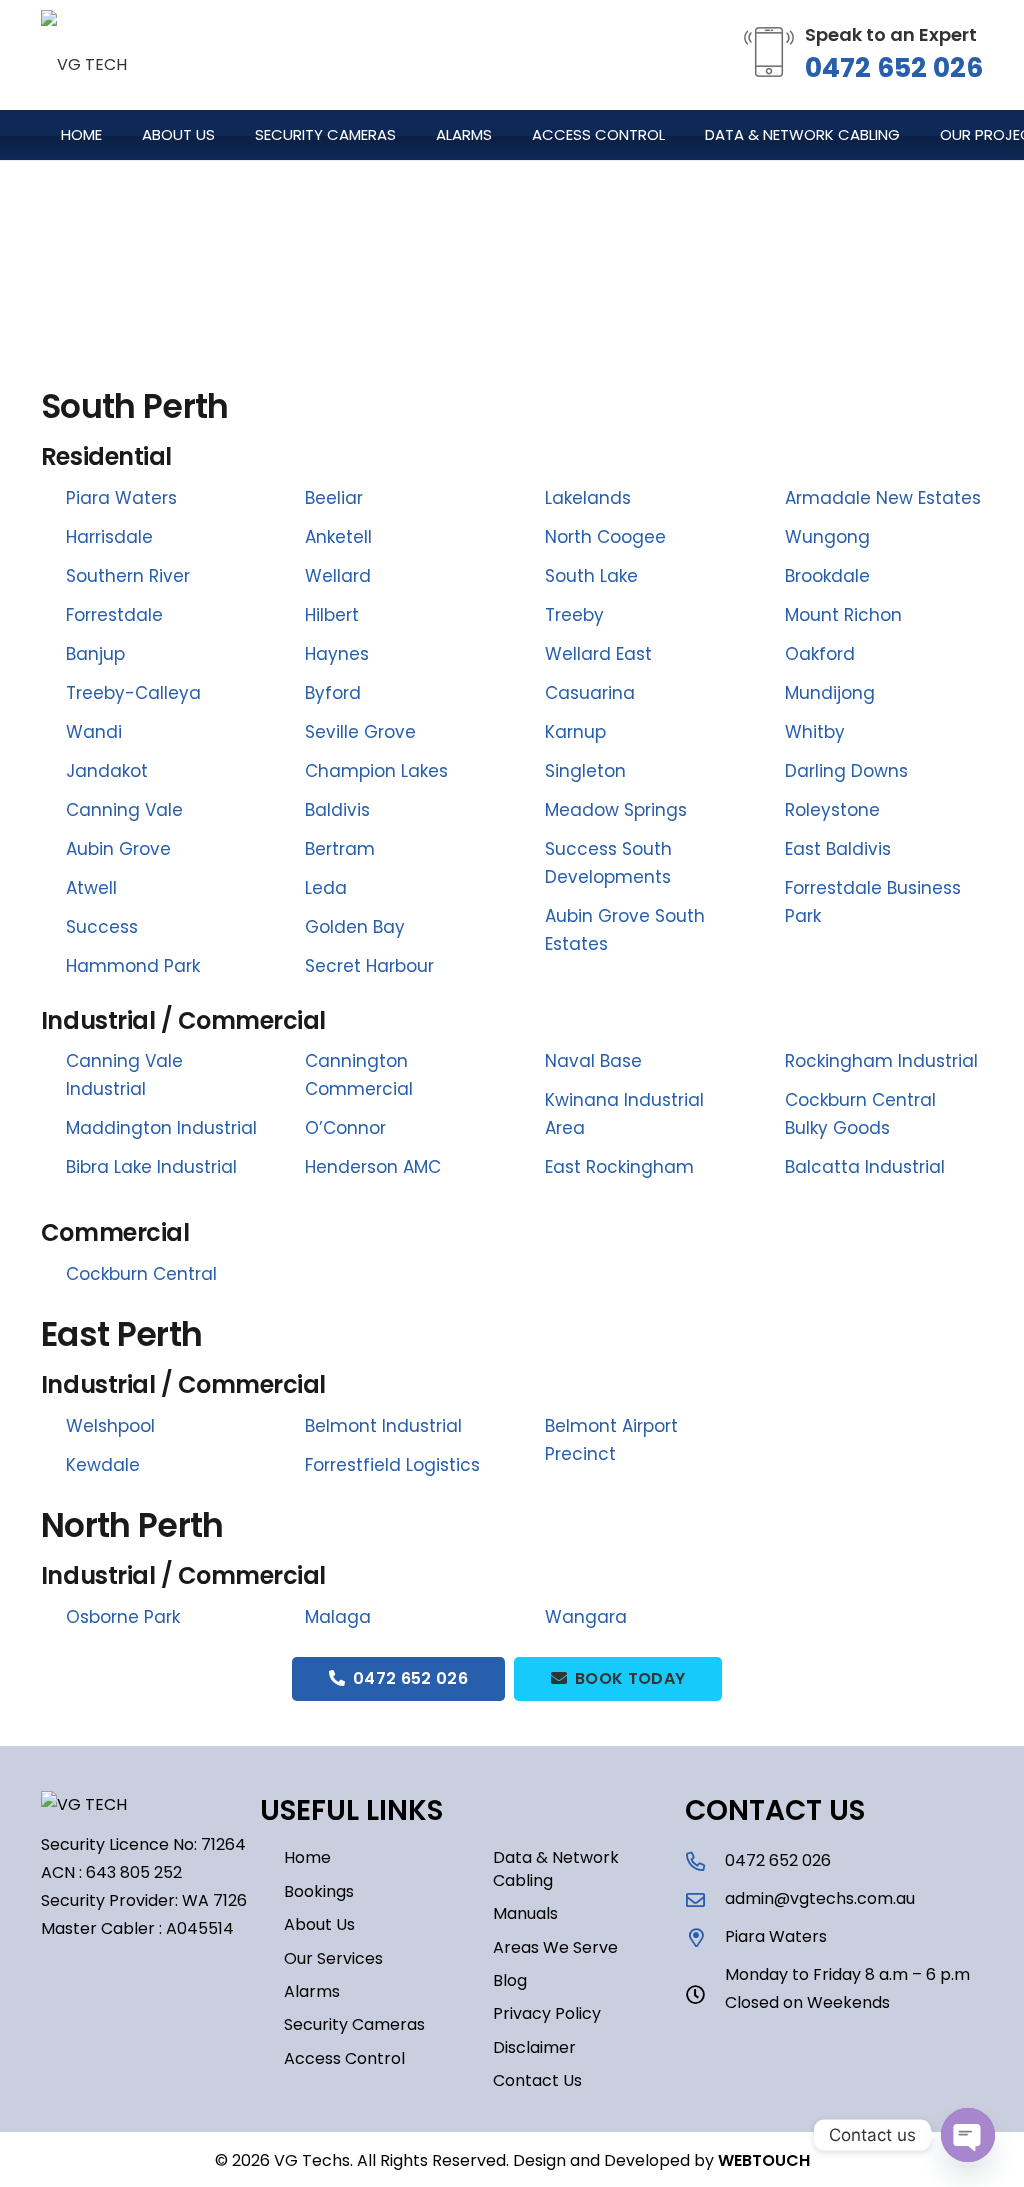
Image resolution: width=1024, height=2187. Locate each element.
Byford (333, 693)
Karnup (575, 732)
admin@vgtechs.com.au (820, 1898)
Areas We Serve (555, 1947)
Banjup (95, 654)
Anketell (338, 537)
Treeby (574, 615)
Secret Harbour (369, 966)
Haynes (337, 654)
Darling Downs (846, 771)
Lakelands (588, 498)
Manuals (525, 1913)
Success (102, 927)
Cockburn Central (141, 1274)
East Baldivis (838, 849)
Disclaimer (534, 2047)
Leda (326, 888)
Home (307, 1857)
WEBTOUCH (764, 2160)
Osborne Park (123, 1617)
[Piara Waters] (705, 1937)
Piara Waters (121, 498)
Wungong (827, 537)
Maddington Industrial (161, 1128)
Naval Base (593, 1061)
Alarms (312, 1991)
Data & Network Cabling (556, 1868)
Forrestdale (114, 615)
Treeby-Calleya (133, 693)
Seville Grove (360, 732)
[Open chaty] (968, 2135)
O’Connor (345, 1128)
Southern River (128, 576)
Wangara (586, 1617)
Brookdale (827, 576)
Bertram (340, 849)
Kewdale (103, 1465)
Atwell (91, 888)
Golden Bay (355, 927)
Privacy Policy (547, 2013)
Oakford (820, 654)
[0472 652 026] (705, 1861)
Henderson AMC (373, 1167)
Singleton (585, 771)
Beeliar (334, 498)
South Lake (591, 576)
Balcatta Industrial (865, 1167)
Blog (510, 1980)
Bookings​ (319, 1891)
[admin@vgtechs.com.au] (705, 1899)
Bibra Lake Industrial (151, 1167)
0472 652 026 (894, 67)
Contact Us (537, 2080)
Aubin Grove (118, 849)
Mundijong (830, 693)
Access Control (344, 2058)
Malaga (338, 1617)
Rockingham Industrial (881, 1061)
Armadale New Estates (883, 498)
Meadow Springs (616, 810)
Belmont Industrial (383, 1426)
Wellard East (598, 654)
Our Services (333, 1958)
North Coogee (605, 537)
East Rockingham (619, 1167)
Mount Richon (843, 615)
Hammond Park (133, 966)
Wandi (94, 732)
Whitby (815, 732)
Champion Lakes (376, 771)
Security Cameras (354, 2024)
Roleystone (832, 810)
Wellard (338, 576)
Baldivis (337, 810)
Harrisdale (109, 537)
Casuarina (590, 693)
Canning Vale (124, 810)
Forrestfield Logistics (392, 1465)
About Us (319, 1924)
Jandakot (107, 771)
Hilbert (332, 615)
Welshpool (110, 1426)
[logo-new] (84, 55)
